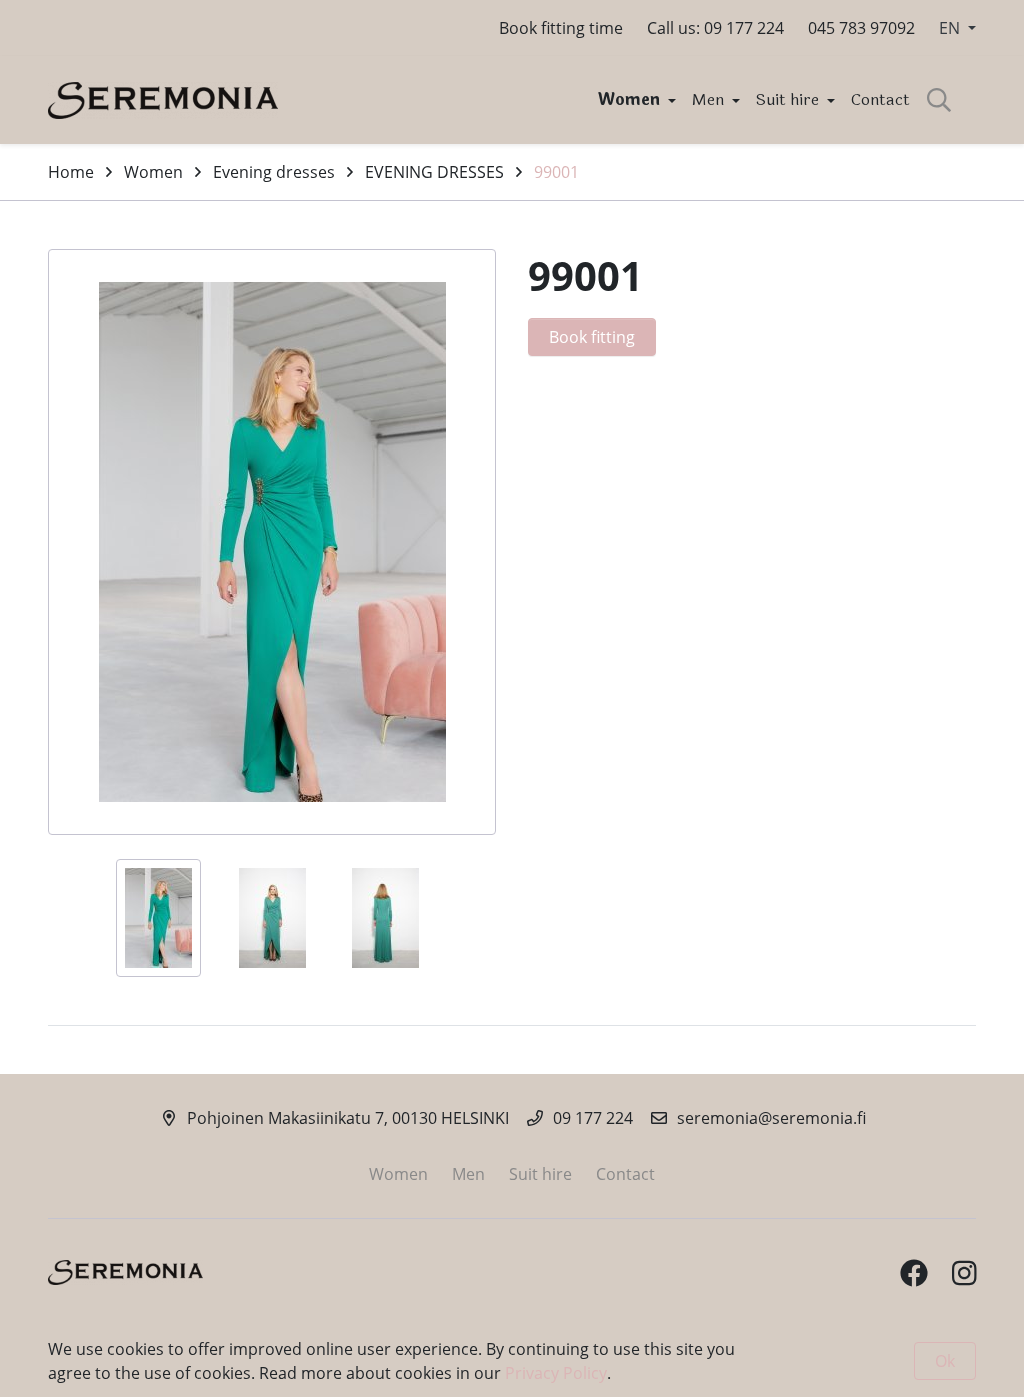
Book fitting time (561, 28)
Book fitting (592, 337)
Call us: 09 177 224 (715, 28)
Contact (880, 99)
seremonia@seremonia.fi (771, 1118)
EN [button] (951, 28)
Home (71, 172)
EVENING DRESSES (434, 172)
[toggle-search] (939, 100)
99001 (556, 172)
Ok (945, 1361)
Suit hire (789, 99)
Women (631, 99)
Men (710, 99)
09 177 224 (593, 1118)
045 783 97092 (861, 28)
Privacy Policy (556, 1373)
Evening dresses (274, 172)
